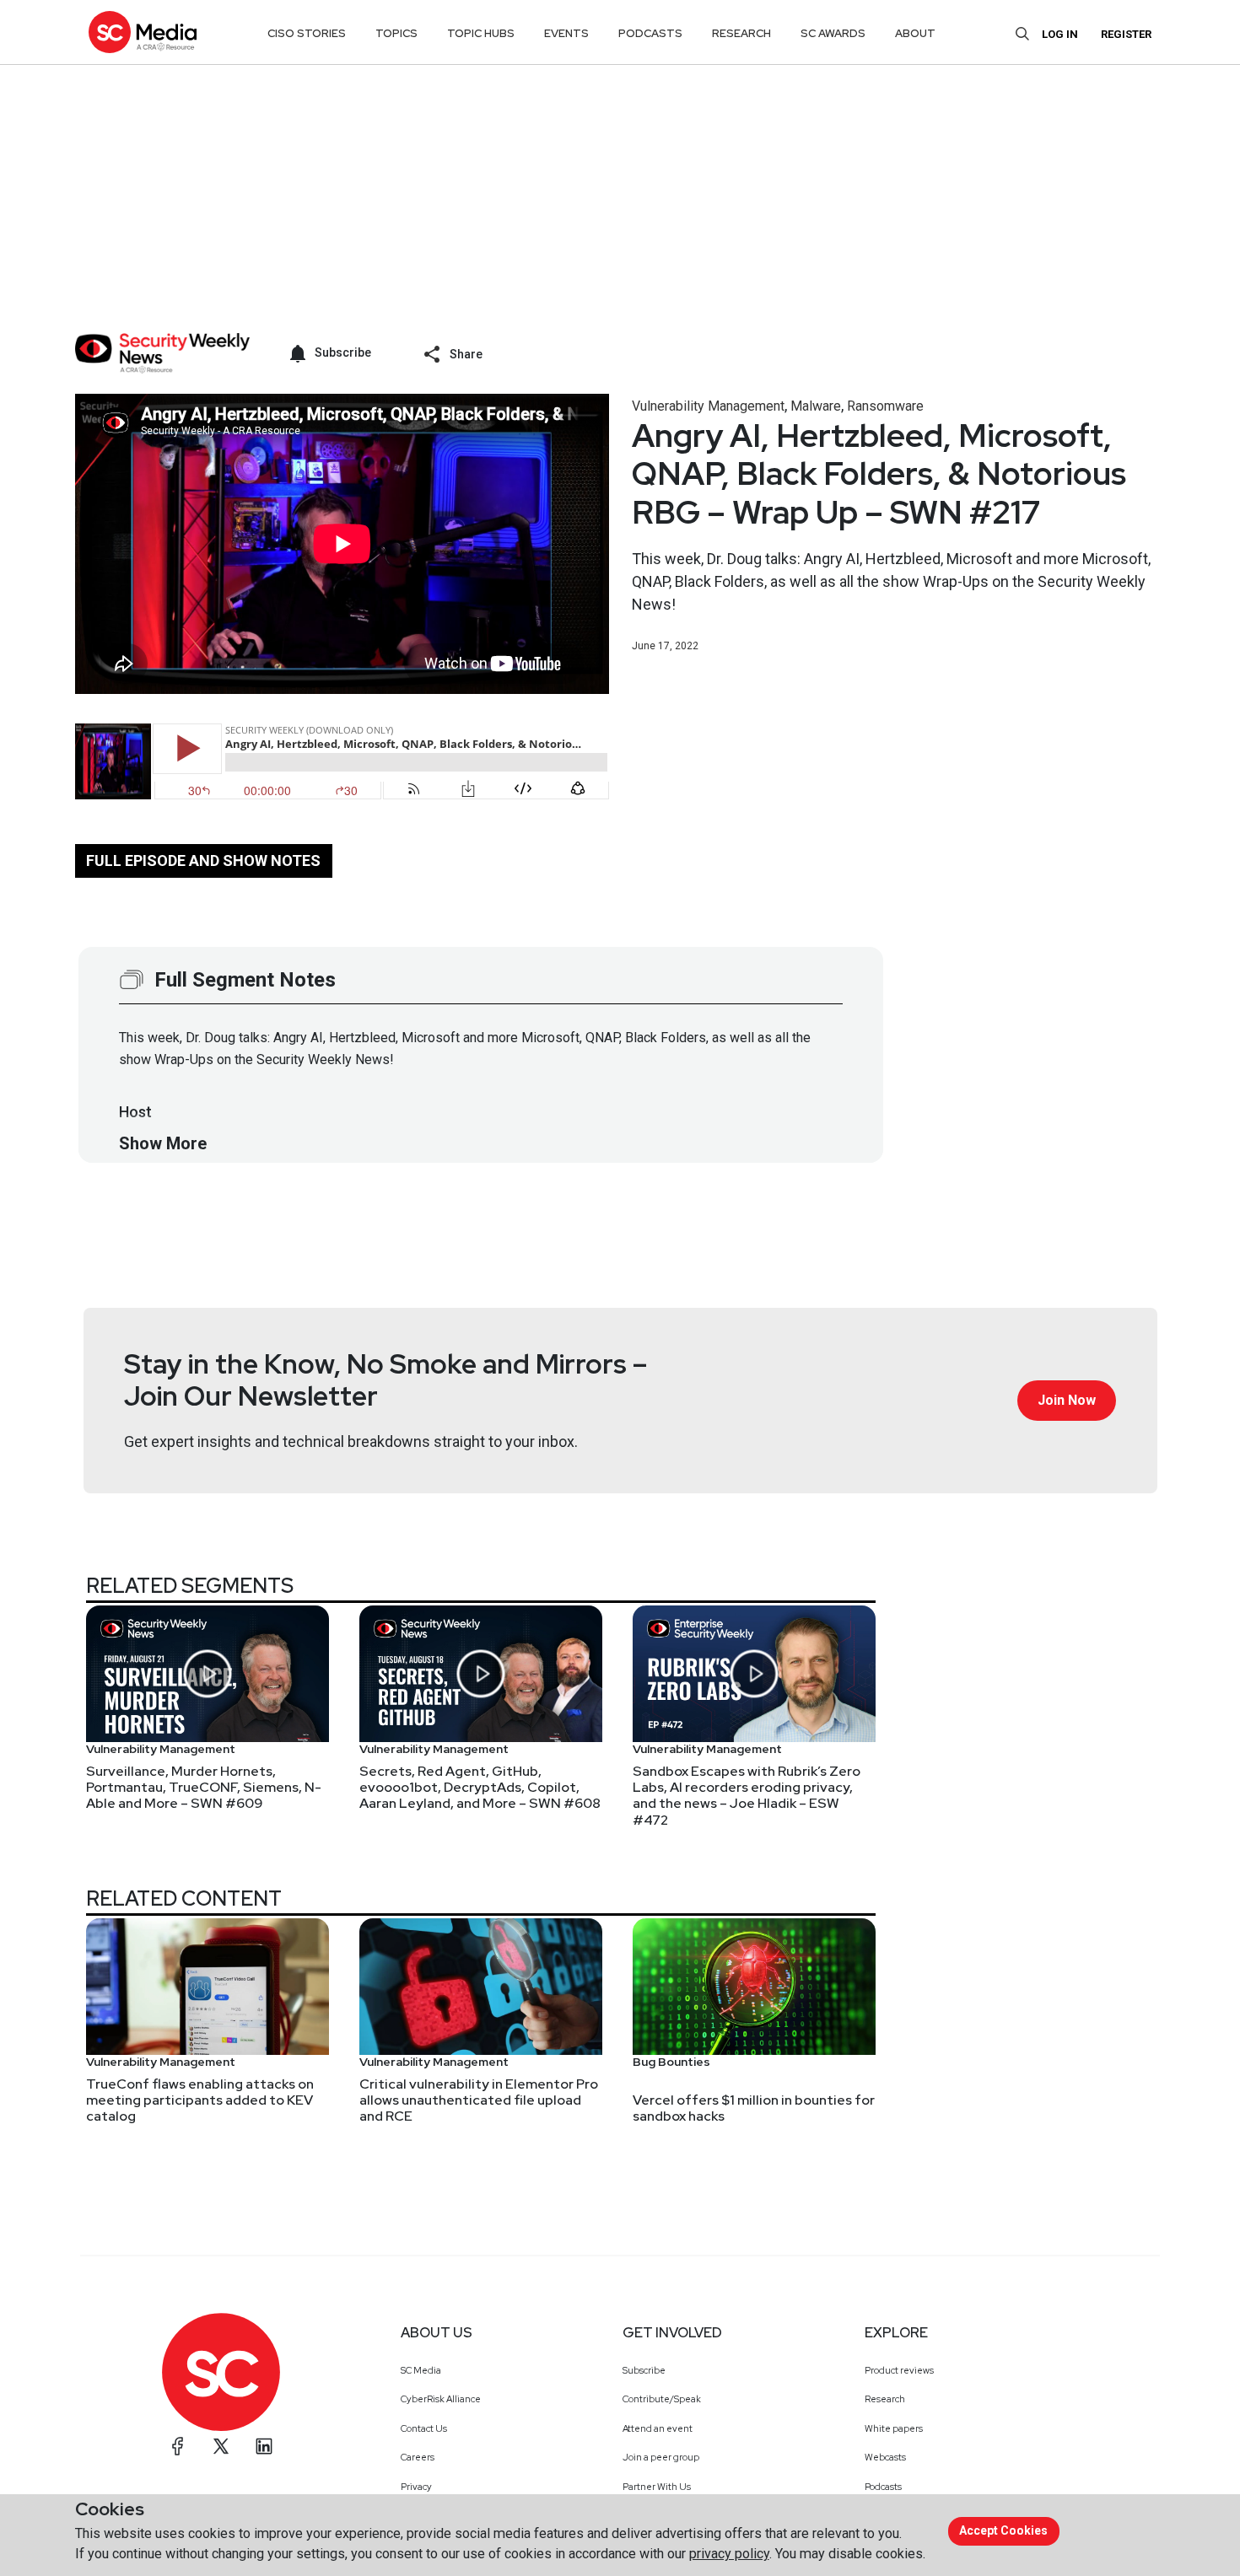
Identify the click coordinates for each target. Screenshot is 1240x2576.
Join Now (1067, 1400)
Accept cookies (1003, 2530)
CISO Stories (307, 33)
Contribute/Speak (662, 2399)
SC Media (421, 2370)
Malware (816, 406)
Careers (418, 2457)
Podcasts (883, 2487)
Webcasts (885, 2457)
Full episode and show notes (203, 860)
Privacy (416, 2487)
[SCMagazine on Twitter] (221, 2446)
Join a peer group (661, 2457)
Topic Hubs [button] (481, 33)
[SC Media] (143, 32)
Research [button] (741, 33)
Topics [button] (396, 33)
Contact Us (424, 2428)
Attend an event (658, 2428)
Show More (163, 1143)
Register (1126, 34)
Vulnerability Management (708, 406)
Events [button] (566, 33)
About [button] (915, 33)
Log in (1060, 34)
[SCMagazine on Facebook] (178, 2446)
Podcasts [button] (650, 33)
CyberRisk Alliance (441, 2399)
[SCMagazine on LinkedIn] (264, 2446)
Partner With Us (657, 2487)
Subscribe (644, 2370)
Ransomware (885, 406)
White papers (894, 2428)
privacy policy (729, 2554)
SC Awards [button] (833, 33)
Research (885, 2399)
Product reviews (899, 2370)
